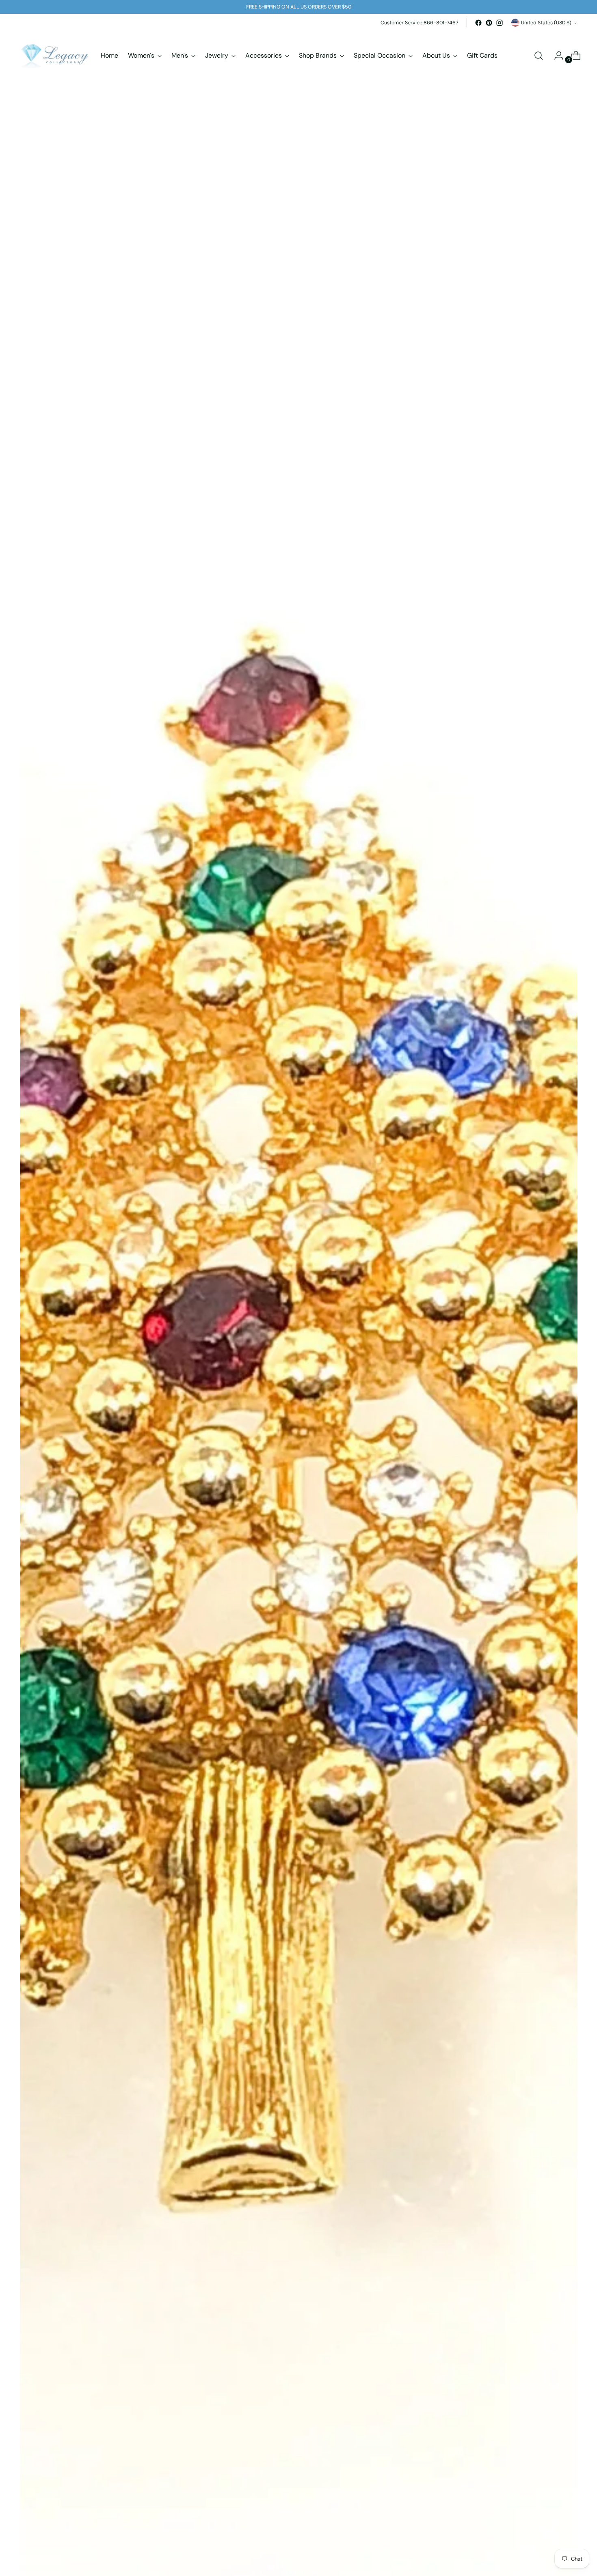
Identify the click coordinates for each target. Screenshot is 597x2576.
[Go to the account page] (556, 56)
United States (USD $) (546, 23)
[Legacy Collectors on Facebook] (478, 23)
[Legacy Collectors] (54, 56)
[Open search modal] (539, 56)
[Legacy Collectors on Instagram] (500, 23)
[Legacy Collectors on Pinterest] (489, 23)
